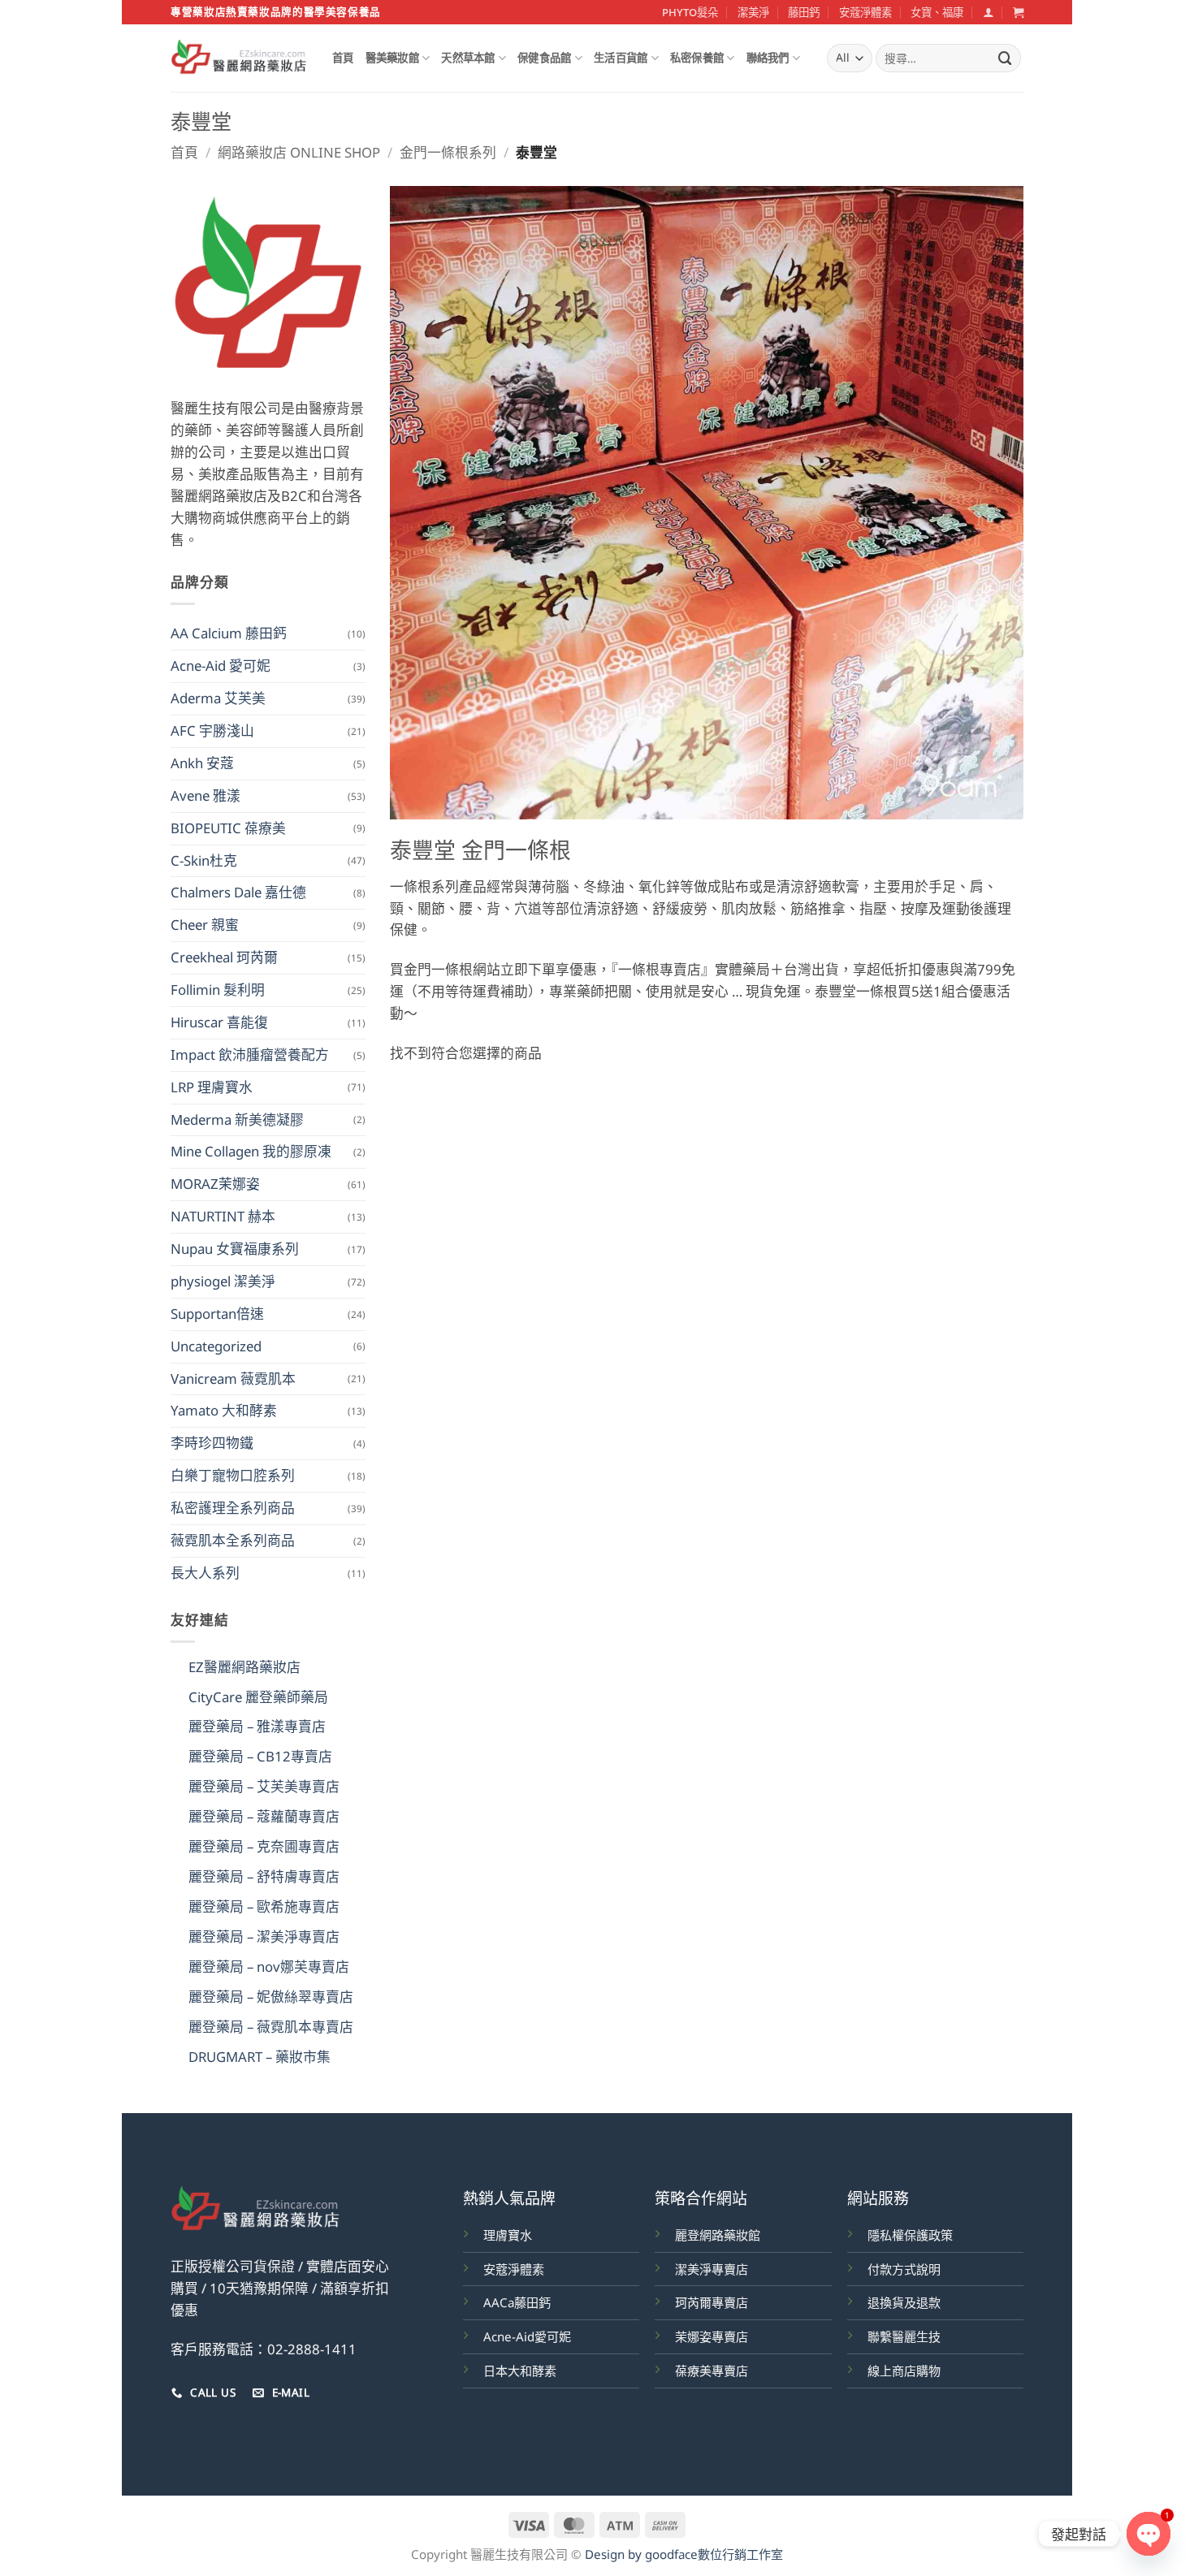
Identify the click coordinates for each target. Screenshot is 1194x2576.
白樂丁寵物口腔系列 (233, 1475)
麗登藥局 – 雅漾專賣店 (257, 1726)
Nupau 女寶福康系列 (235, 1249)
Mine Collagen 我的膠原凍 (251, 1151)
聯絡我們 (768, 58)
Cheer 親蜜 (205, 925)
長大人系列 (205, 1573)
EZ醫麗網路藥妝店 (244, 1667)
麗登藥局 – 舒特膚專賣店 (264, 1876)
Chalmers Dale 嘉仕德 (238, 892)
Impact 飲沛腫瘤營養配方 (250, 1055)
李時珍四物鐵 (212, 1443)
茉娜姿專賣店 (712, 2336)
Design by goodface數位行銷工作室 (684, 2554)
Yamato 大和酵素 (224, 1410)
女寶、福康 (937, 12)
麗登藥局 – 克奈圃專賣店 (264, 1846)
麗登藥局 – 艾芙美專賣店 (264, 1786)
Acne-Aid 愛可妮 (221, 666)
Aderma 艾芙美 (218, 698)
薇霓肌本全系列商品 (233, 1540)
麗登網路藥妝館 (718, 2235)
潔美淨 (753, 12)
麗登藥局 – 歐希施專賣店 (264, 1906)
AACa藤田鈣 (517, 2302)
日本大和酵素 (520, 2371)
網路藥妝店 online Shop (299, 152)
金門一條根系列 (448, 152)
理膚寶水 (508, 2235)
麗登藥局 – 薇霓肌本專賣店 (271, 2027)
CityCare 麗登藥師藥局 (258, 1697)
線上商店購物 (904, 2371)
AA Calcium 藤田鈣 (229, 633)
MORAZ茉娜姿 (215, 1184)
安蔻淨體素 (865, 12)
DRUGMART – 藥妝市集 (260, 2057)
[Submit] (1006, 58)
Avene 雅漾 (205, 795)
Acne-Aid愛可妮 (527, 2336)
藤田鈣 (804, 12)
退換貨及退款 (904, 2302)
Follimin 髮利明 (218, 990)
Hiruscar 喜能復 (219, 1022)
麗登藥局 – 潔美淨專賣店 (264, 1936)
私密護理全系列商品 (233, 1508)
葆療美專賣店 (712, 2371)
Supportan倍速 (217, 1314)
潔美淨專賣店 (712, 2269)
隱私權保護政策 (910, 2235)
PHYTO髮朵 (690, 12)
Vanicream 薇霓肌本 (233, 1379)
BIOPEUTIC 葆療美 (228, 828)
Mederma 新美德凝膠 (237, 1119)
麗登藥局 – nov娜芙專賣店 (269, 1967)
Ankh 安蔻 (202, 763)
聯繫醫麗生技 (904, 2336)
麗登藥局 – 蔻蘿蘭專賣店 (264, 1816)
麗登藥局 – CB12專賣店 (260, 1756)
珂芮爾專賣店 (712, 2302)
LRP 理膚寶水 (212, 1087)
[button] (988, 12)
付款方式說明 (904, 2269)
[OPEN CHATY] (1149, 2534)
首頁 (343, 58)
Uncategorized (216, 1346)
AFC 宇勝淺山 (212, 730)
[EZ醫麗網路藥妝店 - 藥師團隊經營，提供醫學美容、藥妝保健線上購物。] (239, 58)
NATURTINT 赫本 (223, 1216)
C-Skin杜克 (204, 860)
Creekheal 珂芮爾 (224, 957)
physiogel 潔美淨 (223, 1281)
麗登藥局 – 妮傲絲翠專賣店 (271, 1997)
